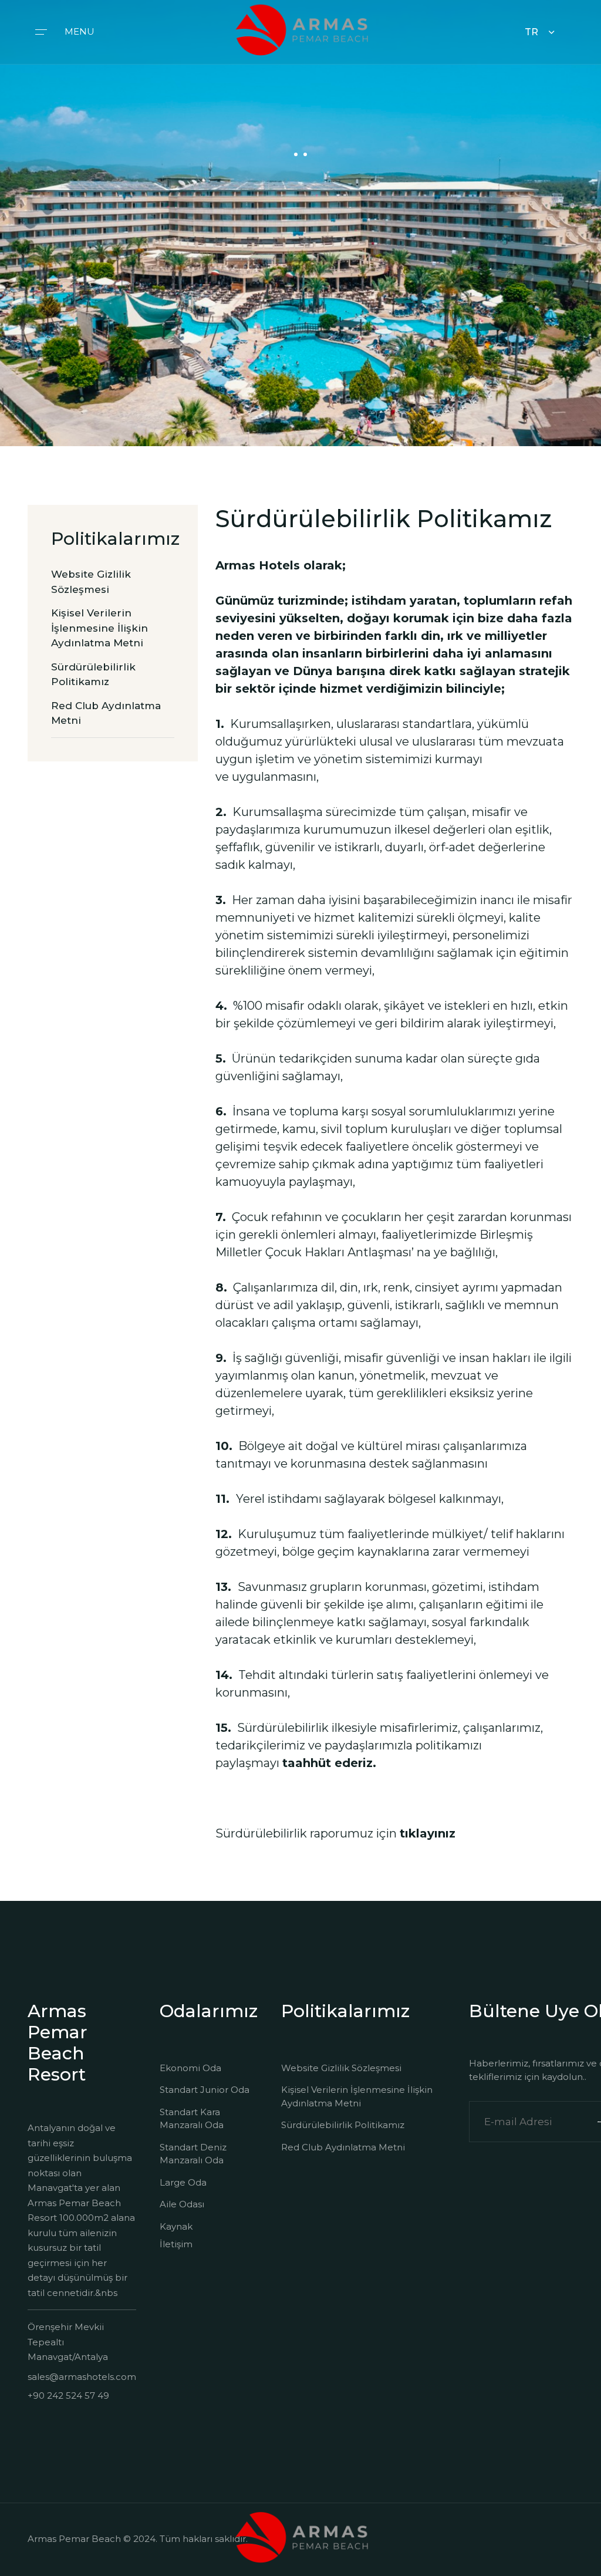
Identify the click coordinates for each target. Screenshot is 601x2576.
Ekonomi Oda (190, 2068)
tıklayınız (428, 1833)
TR (531, 32)
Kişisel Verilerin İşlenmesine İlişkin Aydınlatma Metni (357, 2096)
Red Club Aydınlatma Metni (343, 2147)
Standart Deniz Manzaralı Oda (193, 2154)
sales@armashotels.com (82, 2377)
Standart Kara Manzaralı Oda (192, 2119)
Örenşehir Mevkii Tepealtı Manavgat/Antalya (68, 2342)
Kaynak (176, 2226)
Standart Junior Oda (205, 2090)
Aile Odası (182, 2204)
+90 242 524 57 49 (68, 2395)
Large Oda (183, 2182)
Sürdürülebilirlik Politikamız (343, 2125)
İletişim (176, 2244)
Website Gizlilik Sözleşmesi (341, 2068)
